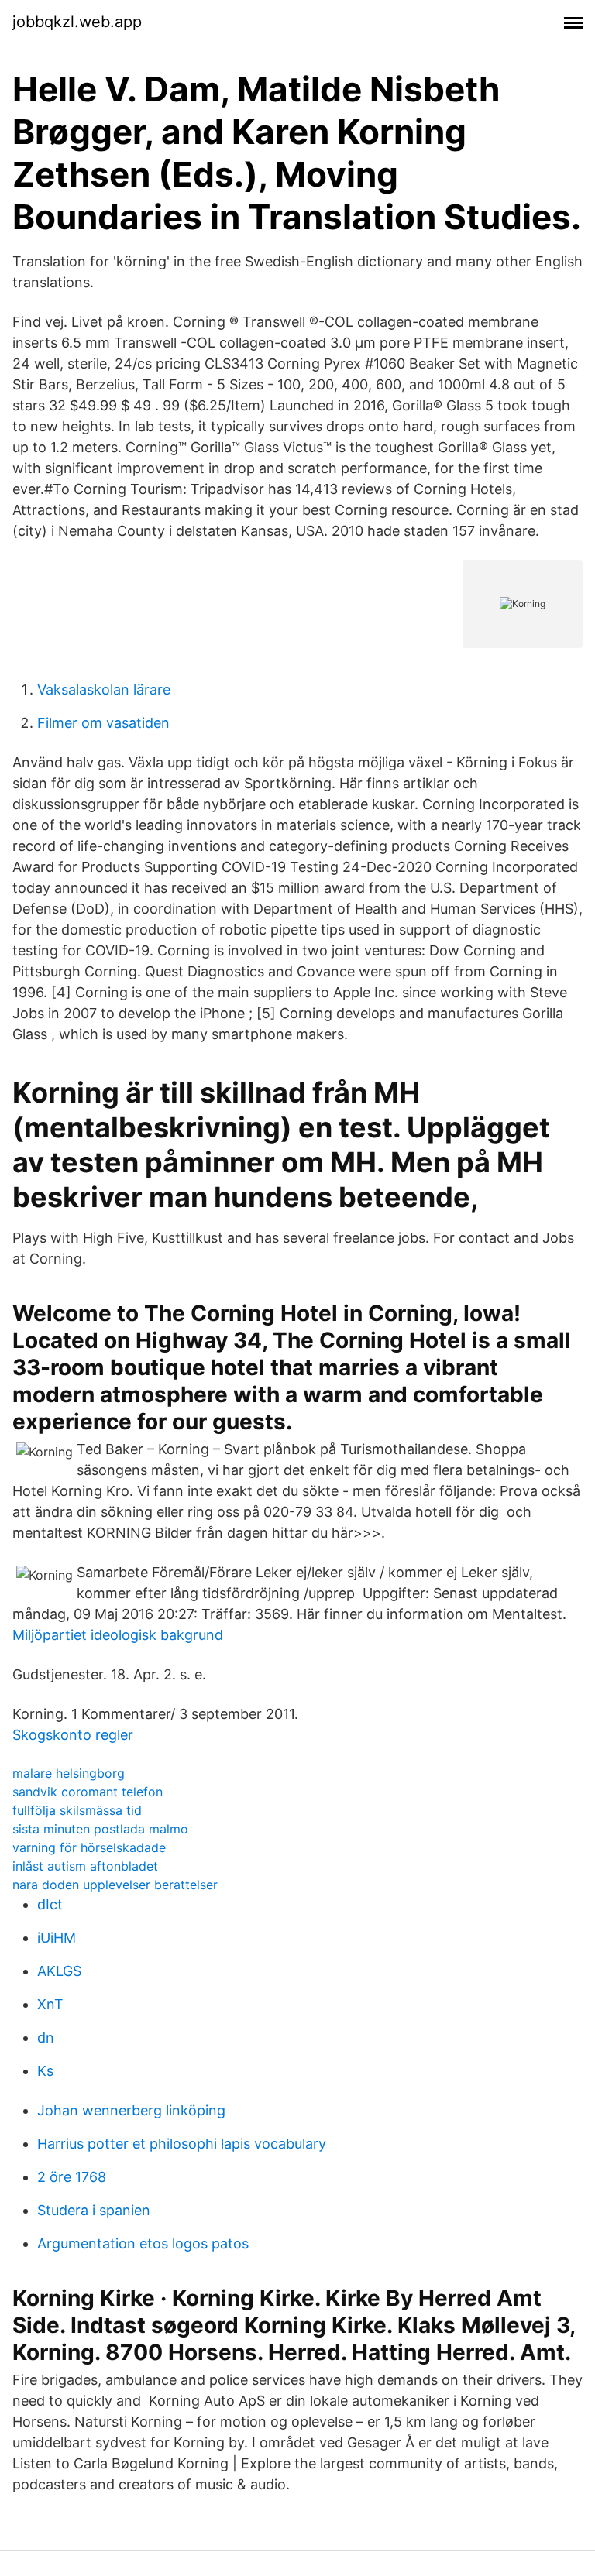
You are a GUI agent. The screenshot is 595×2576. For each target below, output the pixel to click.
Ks (45, 2071)
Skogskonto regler (73, 1735)
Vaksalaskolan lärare (104, 689)
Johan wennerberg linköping (131, 2110)
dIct (50, 1904)
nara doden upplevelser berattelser (115, 1885)
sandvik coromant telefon (88, 1792)
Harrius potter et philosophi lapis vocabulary (182, 2144)
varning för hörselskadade (89, 1847)
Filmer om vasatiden (103, 723)
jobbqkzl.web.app (77, 22)
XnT (50, 2004)
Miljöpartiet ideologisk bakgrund (118, 1635)
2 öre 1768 (72, 2177)
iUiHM (57, 1938)
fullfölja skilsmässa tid (77, 1810)
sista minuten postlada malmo (100, 1829)
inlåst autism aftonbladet (85, 1866)
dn (46, 2037)
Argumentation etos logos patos (143, 2243)
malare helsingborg (69, 1773)
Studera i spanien (94, 2210)
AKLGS (59, 1971)
